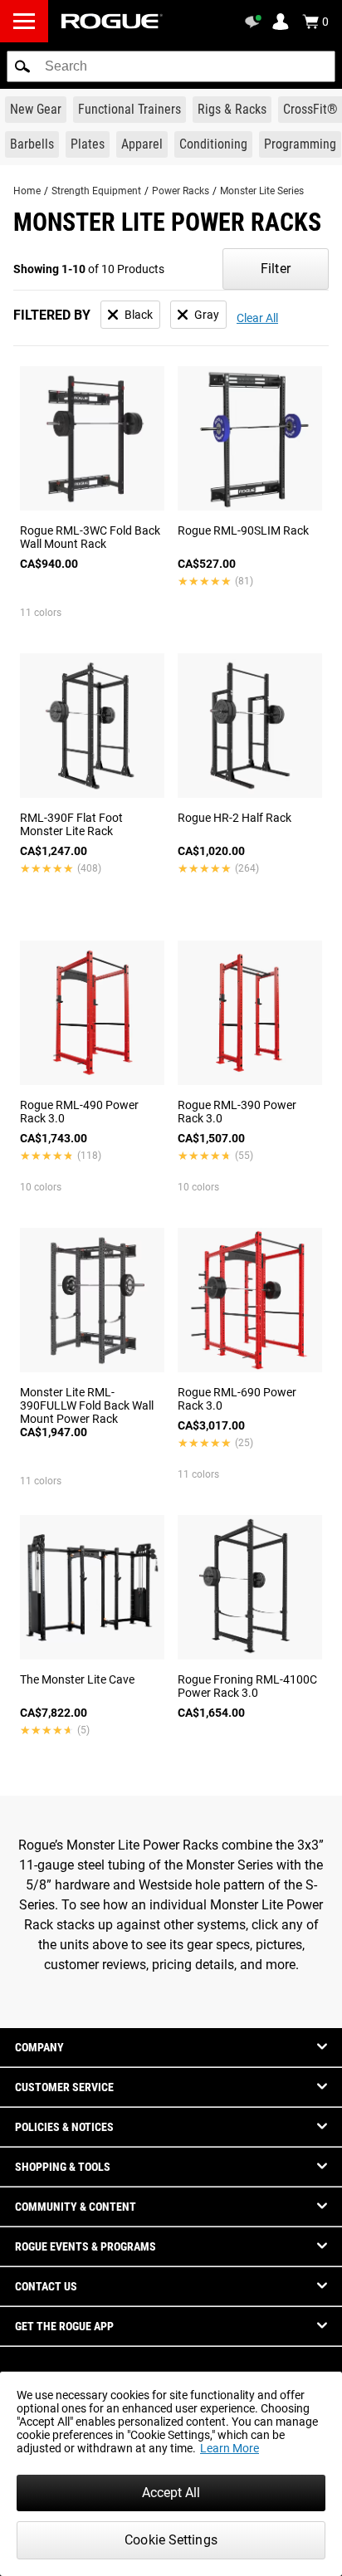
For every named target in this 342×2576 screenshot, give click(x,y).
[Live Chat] (256, 22)
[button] (22, 66)
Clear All (257, 318)
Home (27, 191)
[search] (171, 66)
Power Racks (181, 191)
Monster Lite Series (262, 191)
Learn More (230, 2448)
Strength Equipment (96, 191)
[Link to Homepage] (112, 21)
